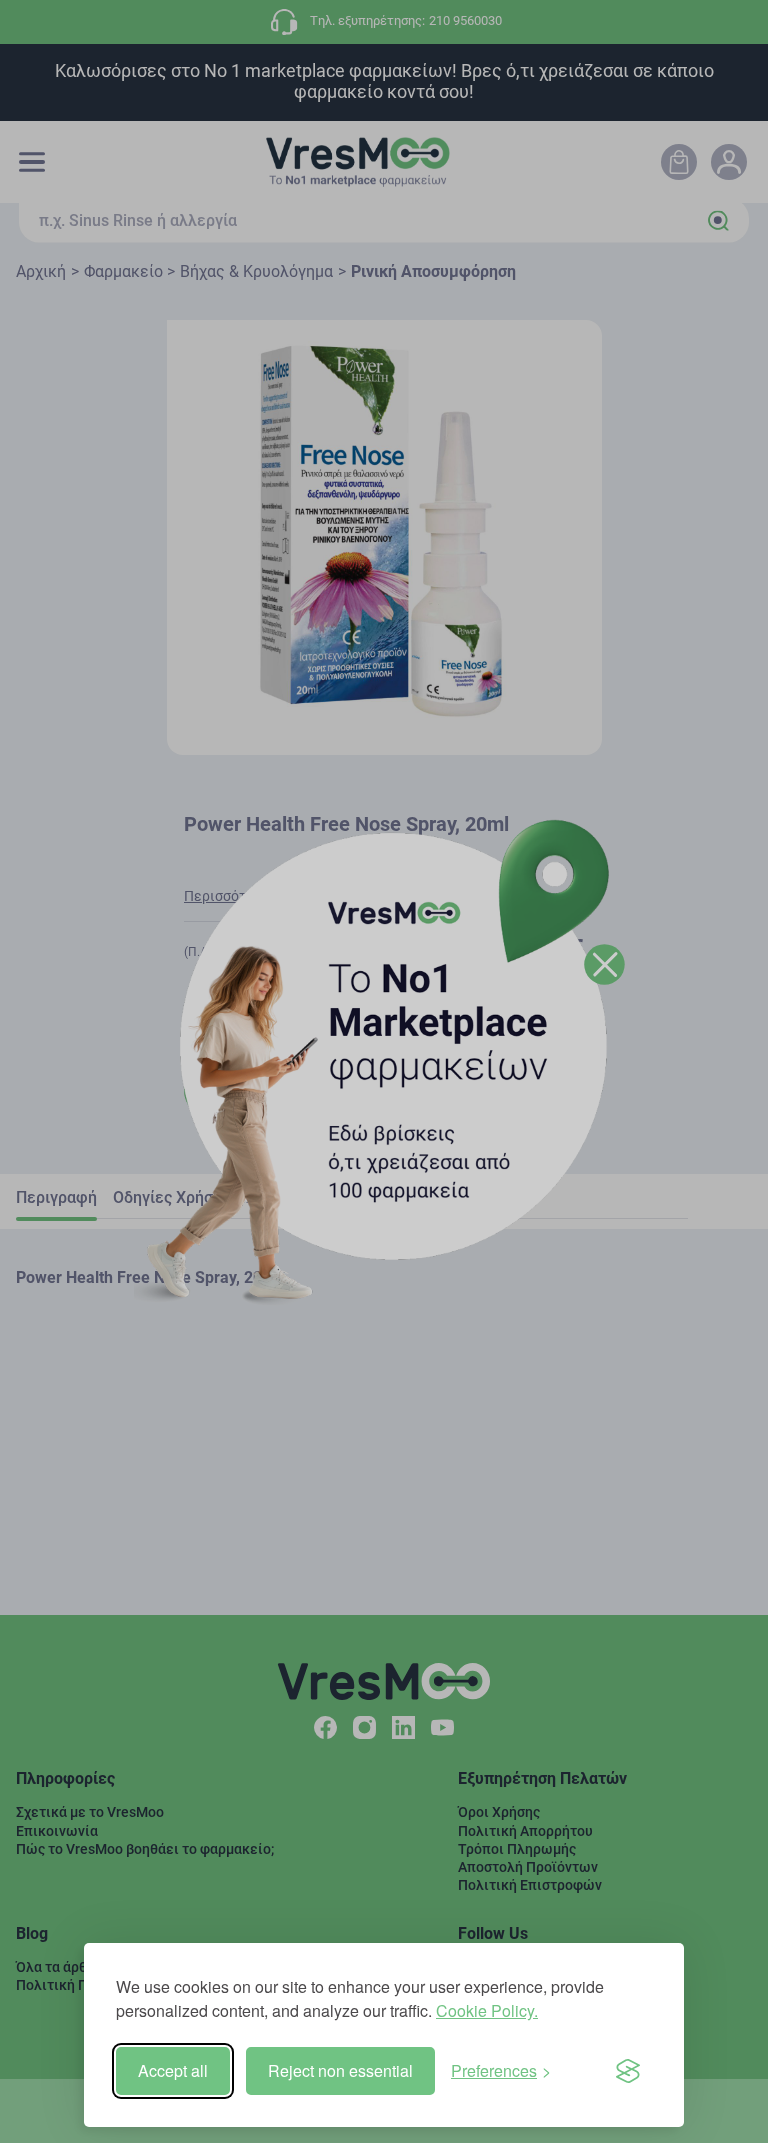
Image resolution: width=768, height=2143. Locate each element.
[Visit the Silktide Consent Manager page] (628, 2071)
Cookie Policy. (487, 2010)
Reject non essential (340, 2070)
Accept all (173, 2070)
